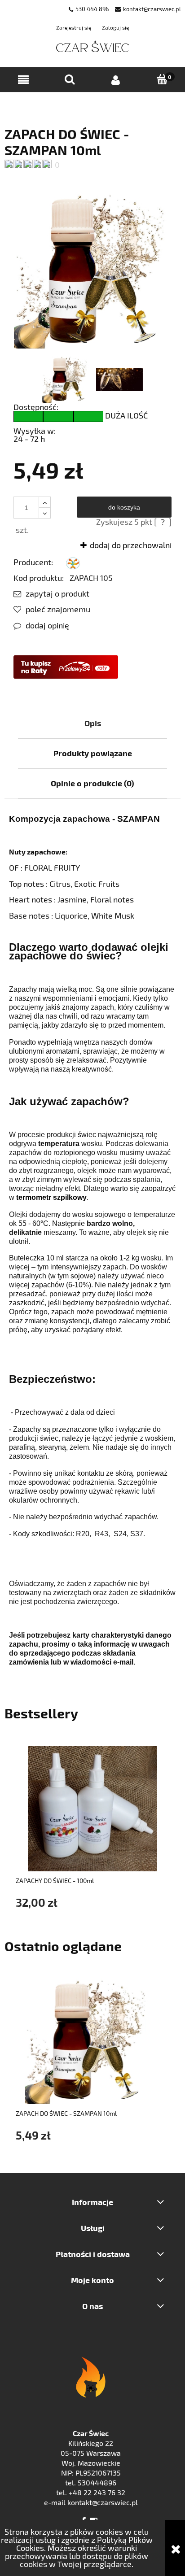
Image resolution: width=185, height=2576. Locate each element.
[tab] (92, 723)
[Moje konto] (116, 80)
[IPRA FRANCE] (73, 562)
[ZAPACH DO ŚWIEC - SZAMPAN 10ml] (66, 379)
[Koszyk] (162, 80)
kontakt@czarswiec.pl (152, 9)
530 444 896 (92, 9)
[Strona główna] (93, 47)
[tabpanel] (92, 1240)
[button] (23, 80)
